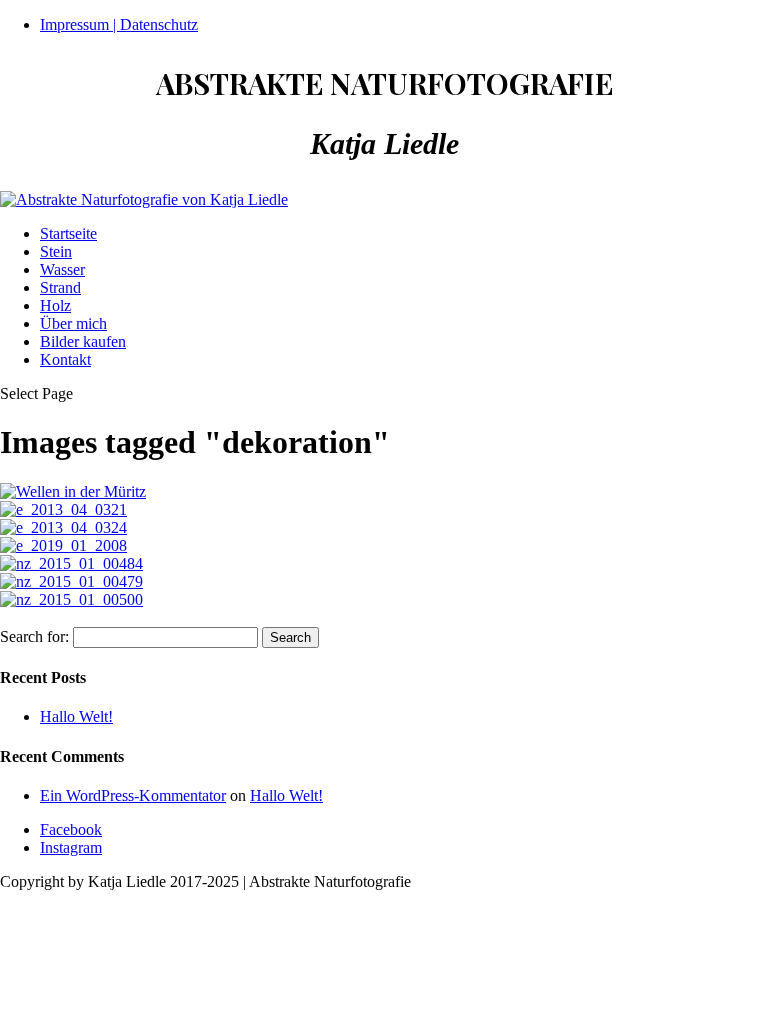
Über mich (73, 323)
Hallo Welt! (76, 716)
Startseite (68, 233)
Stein (56, 251)
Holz (55, 305)
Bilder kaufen (83, 341)
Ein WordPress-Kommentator (133, 795)
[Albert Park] (71, 563)
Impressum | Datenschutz (119, 24)
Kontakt (65, 359)
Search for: (34, 636)
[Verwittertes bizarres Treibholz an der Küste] (63, 509)
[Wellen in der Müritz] (73, 491)
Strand (60, 287)
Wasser (62, 269)
